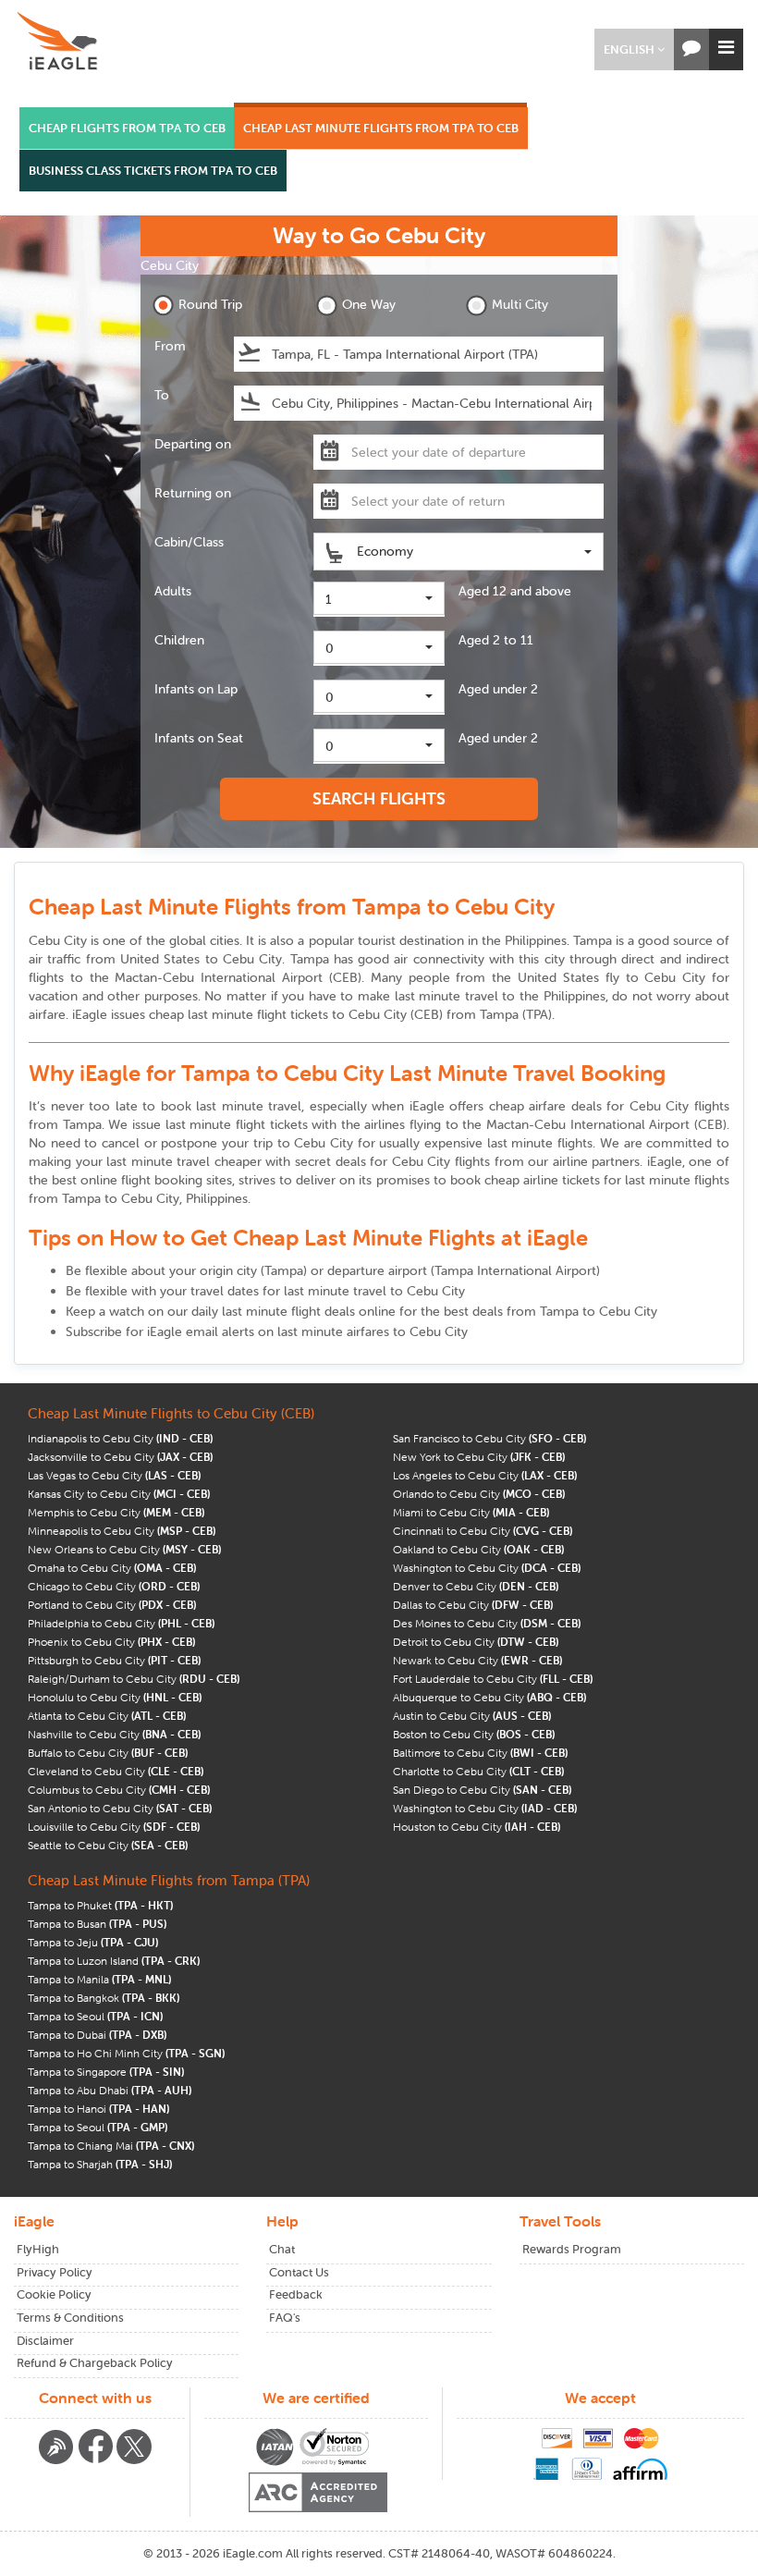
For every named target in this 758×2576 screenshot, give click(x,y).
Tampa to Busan (97, 1924)
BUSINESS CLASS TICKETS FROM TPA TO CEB (153, 171)
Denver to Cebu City (476, 1586)
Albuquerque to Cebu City (489, 1697)
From (170, 346)
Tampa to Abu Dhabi (110, 2090)
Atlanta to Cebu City (107, 1716)
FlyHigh (38, 2249)
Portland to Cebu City (112, 1605)
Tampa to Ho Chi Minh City (126, 2053)
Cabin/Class (189, 542)
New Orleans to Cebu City (124, 1549)
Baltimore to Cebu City (480, 1753)
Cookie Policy (54, 2294)
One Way (369, 304)
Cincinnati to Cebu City (483, 1531)
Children (179, 640)
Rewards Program (572, 2249)
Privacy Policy (55, 2272)
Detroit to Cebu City (476, 1642)
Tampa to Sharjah (100, 2164)
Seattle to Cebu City (108, 1845)
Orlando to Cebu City (479, 1494)
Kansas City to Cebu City (119, 1494)
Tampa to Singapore (106, 2072)
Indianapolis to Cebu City (120, 1438)
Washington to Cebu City (487, 1568)
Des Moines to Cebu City (487, 1623)
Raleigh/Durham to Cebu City (134, 1679)
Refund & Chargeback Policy (95, 2363)
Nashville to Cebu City (114, 1734)
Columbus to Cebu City (119, 1790)
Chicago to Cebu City (114, 1586)
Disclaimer (45, 2341)
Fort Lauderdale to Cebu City (493, 1679)
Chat (282, 2249)
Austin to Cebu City (472, 1716)
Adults (173, 591)
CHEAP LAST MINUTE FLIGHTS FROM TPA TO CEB (381, 128)
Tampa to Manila (99, 1979)
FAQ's (285, 2318)
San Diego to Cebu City (482, 1790)
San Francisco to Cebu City (489, 1438)
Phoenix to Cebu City (111, 1642)
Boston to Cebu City (474, 1734)
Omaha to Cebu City (112, 1568)
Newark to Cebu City (477, 1660)
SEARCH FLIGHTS (379, 798)
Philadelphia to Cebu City (121, 1623)
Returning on (193, 493)
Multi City (520, 304)
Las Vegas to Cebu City (114, 1475)
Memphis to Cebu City (116, 1512)
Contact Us (299, 2272)
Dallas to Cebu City (473, 1605)
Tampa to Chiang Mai (111, 2146)
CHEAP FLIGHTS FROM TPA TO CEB (127, 128)
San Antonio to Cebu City (120, 1808)
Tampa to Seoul (95, 2016)
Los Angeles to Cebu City (485, 1475)
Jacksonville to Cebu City (120, 1457)
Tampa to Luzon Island (114, 1961)
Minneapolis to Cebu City (122, 1531)
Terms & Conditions (70, 2318)
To (162, 395)
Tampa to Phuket (100, 1905)
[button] (634, 49)
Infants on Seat (199, 738)
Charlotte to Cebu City (478, 1771)
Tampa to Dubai (97, 2035)
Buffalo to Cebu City (108, 1753)
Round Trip (210, 304)
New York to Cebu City (479, 1457)
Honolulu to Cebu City (115, 1697)
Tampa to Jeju (93, 1942)
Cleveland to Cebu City (116, 1771)
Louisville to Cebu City (114, 1827)
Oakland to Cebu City (478, 1549)
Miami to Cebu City (471, 1512)
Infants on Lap (196, 689)
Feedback (296, 2294)
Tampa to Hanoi (98, 2109)
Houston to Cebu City (477, 1827)
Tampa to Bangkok (104, 1998)
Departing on (193, 444)
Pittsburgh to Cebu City (114, 1660)
